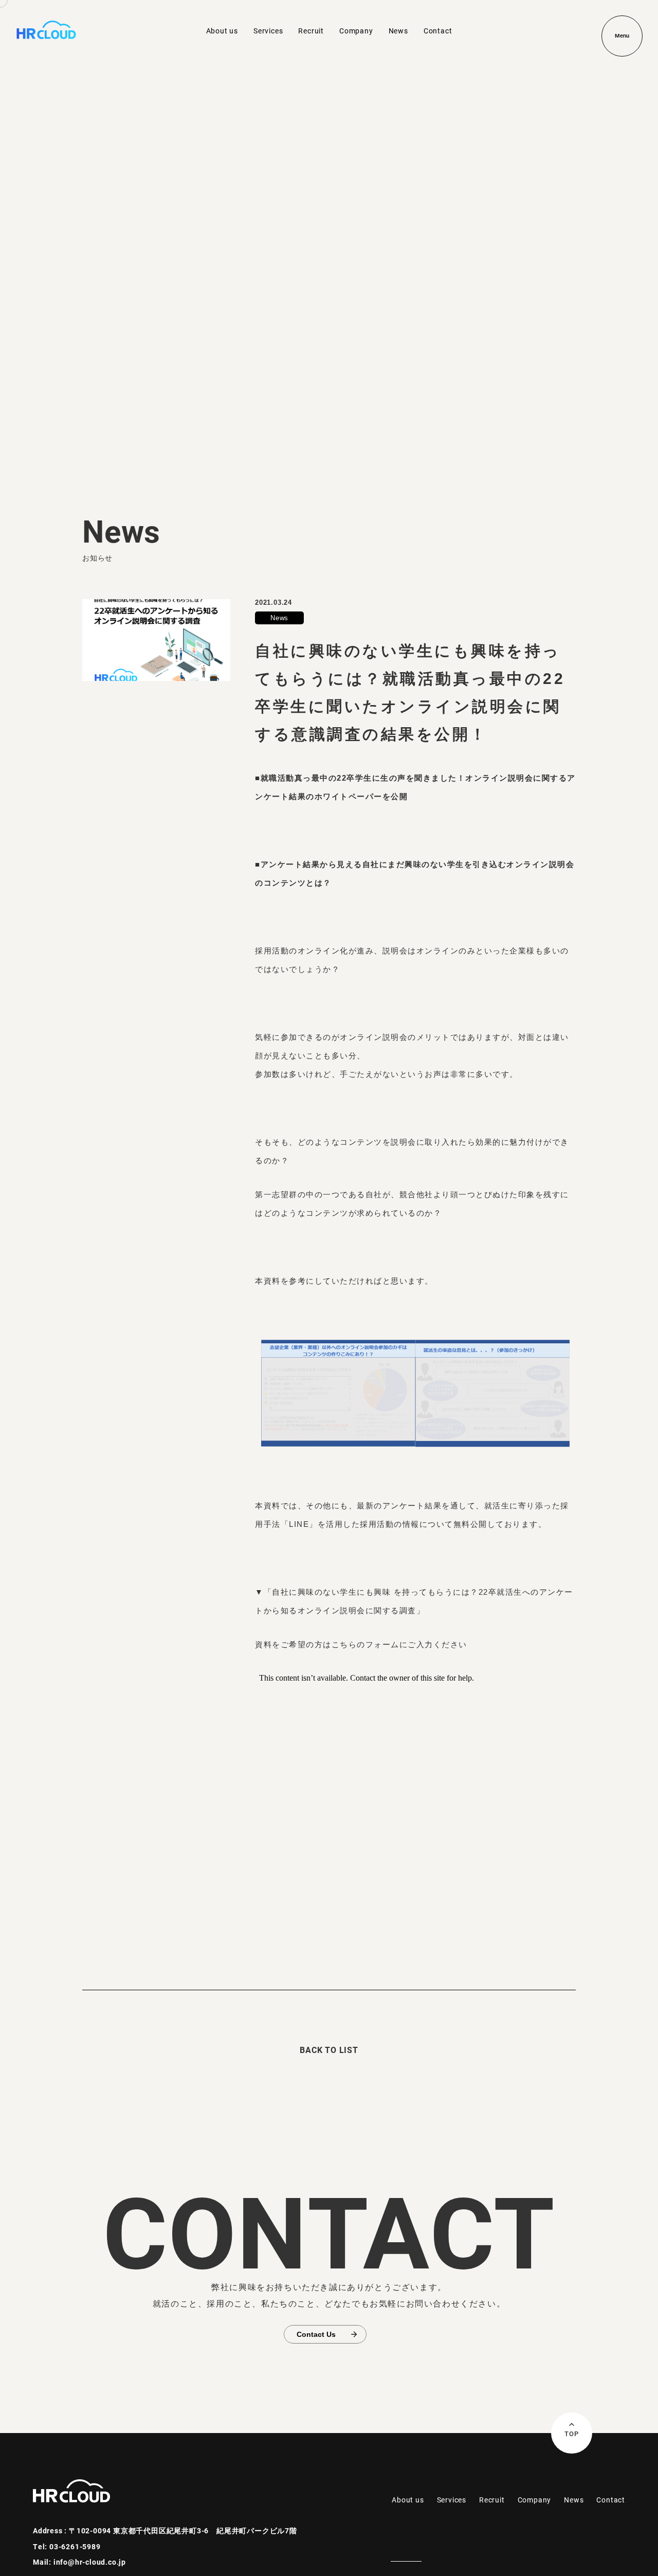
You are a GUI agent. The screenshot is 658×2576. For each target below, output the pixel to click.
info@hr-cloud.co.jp (90, 2562)
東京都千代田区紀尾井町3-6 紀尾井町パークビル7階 (205, 2530)
